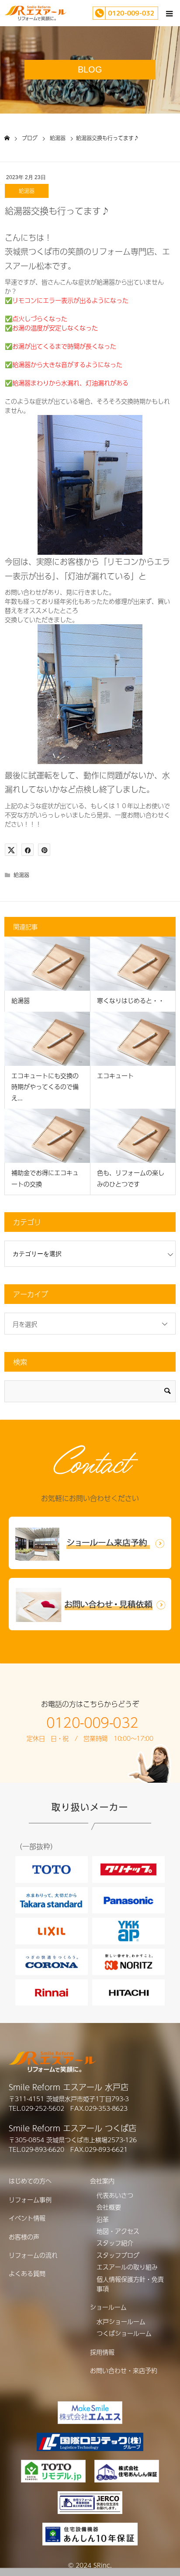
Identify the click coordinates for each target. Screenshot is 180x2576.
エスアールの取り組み (127, 2267)
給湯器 (27, 191)
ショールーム (108, 2307)
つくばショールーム (124, 2333)
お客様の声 (24, 2237)
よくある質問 (27, 2273)
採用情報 (102, 2352)
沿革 (103, 2219)
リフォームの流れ (33, 2255)
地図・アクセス (118, 2231)
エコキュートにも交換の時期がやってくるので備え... (45, 1086)
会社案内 (102, 2181)
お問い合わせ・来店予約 (124, 2370)
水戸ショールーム (121, 2321)
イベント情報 (27, 2218)
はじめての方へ (30, 2181)
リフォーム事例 (30, 2199)
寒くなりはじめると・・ (131, 1000)
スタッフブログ (118, 2255)
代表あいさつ (115, 2195)
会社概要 (109, 2207)
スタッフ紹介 (115, 2243)
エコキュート (115, 1075)
